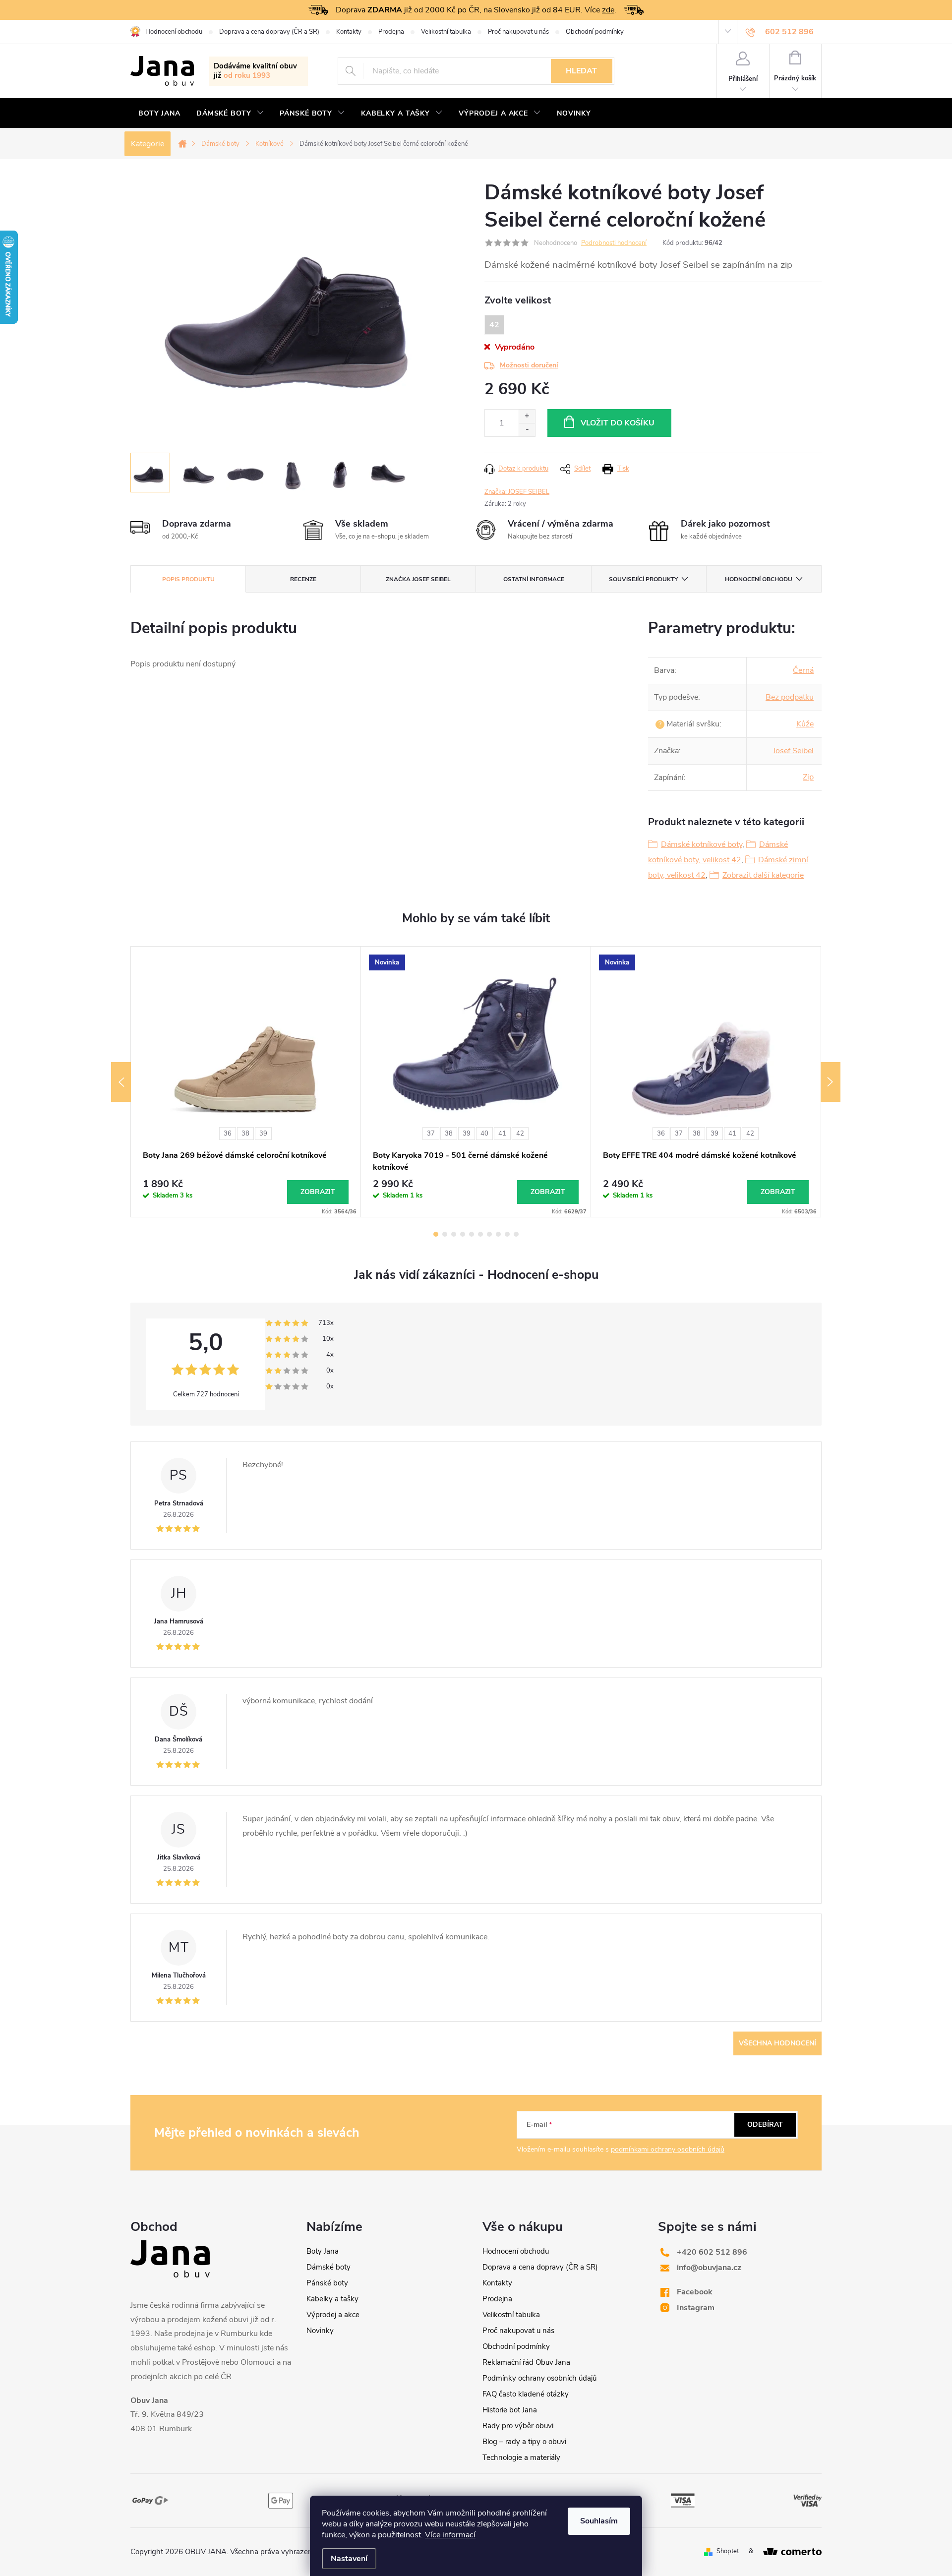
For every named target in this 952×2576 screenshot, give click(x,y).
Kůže (805, 724)
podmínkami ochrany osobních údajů (668, 2149)
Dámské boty (328, 2267)
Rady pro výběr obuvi (518, 2426)
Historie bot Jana (510, 2410)
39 (263, 1134)
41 (502, 1134)
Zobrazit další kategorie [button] (763, 875)
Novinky (320, 2331)
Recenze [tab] (303, 579)
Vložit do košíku (618, 423)
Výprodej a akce (333, 2315)
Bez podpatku (790, 697)
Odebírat (765, 2125)
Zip (808, 777)
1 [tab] (436, 1234)
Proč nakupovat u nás (518, 32)
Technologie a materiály (521, 2457)
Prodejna (391, 32)
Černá (803, 670)
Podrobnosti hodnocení (614, 243)
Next (831, 1082)
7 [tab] (489, 1234)
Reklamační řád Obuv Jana (526, 2362)
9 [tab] (507, 1234)
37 (431, 1134)
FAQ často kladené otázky (526, 2394)
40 (484, 1134)
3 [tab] (454, 1234)
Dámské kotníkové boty (702, 844)
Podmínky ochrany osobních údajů (539, 2378)
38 (245, 1134)
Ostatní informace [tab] (534, 579)
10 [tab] (516, 1234)
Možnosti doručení (529, 365)
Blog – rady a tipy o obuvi (524, 2442)
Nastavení (349, 2559)
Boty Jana (323, 2251)
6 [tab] (480, 1234)
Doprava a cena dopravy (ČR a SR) (269, 32)
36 (228, 1134)
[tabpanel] (246, 1081)
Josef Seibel (793, 751)
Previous (121, 1082)
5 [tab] (472, 1234)
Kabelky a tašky (332, 2299)
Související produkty (643, 579)
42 (520, 1134)
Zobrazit (318, 1192)
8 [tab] (498, 1234)
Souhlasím (599, 2521)
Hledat (581, 71)
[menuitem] (159, 114)
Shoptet (728, 2551)
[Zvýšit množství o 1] (527, 416)
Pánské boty (327, 2283)
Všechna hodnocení (777, 2043)
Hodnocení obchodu (174, 32)
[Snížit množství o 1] (527, 430)
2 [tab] (445, 1234)
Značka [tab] (418, 579)
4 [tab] (463, 1234)
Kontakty (349, 32)
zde (608, 10)
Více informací (450, 2535)
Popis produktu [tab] (188, 579)
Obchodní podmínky (595, 32)
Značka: (517, 492)
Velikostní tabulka (446, 32)
